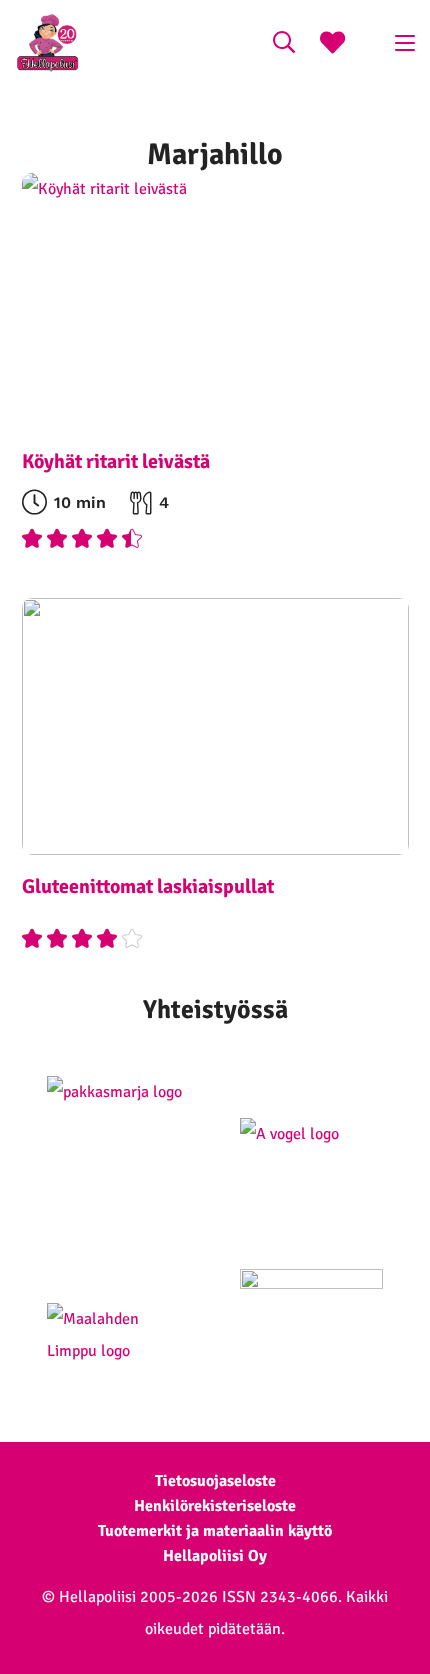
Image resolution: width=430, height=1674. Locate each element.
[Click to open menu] (405, 43)
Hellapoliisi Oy (215, 1556)
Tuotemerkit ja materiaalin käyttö (215, 1531)
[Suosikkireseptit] (332, 45)
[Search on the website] (284, 45)
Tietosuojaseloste (215, 1481)
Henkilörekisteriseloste (215, 1506)
